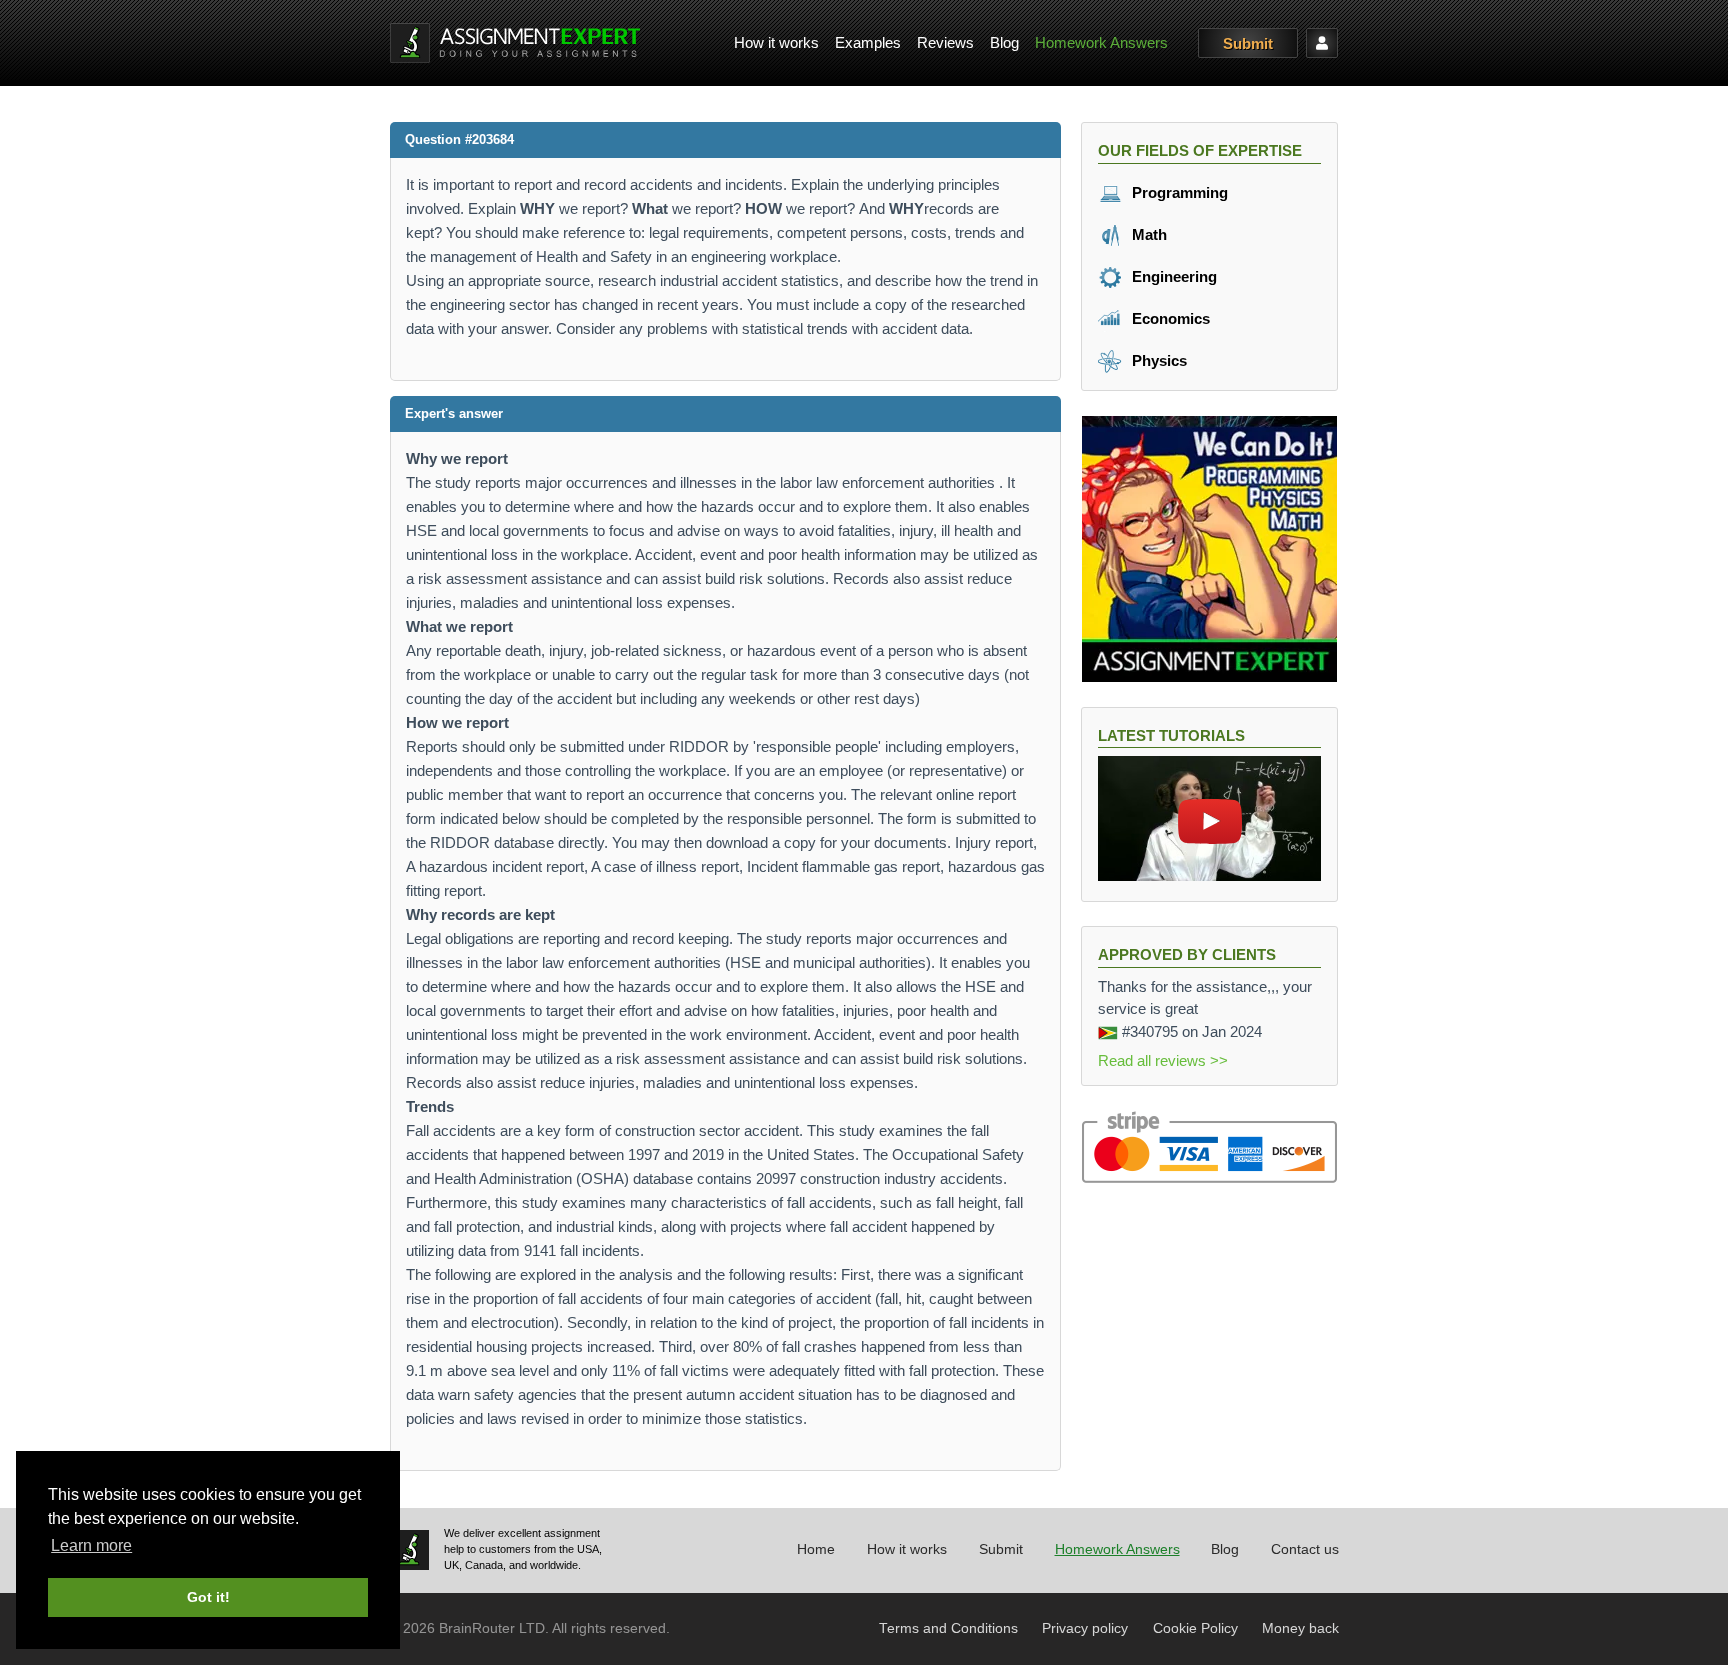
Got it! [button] (208, 1597)
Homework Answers (1101, 42)
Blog (1004, 42)
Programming (1178, 192)
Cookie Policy (1195, 1628)
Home (816, 1549)
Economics (1169, 318)
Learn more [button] (91, 1545)
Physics (1157, 360)
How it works (776, 42)
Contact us (1305, 1549)
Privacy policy (1085, 1628)
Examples (868, 42)
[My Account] (1322, 43)
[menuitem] (776, 43)
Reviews (945, 42)
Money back (1300, 1628)
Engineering (1172, 276)
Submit (1248, 43)
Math (1147, 234)
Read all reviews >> (1163, 1060)
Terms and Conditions (948, 1628)
